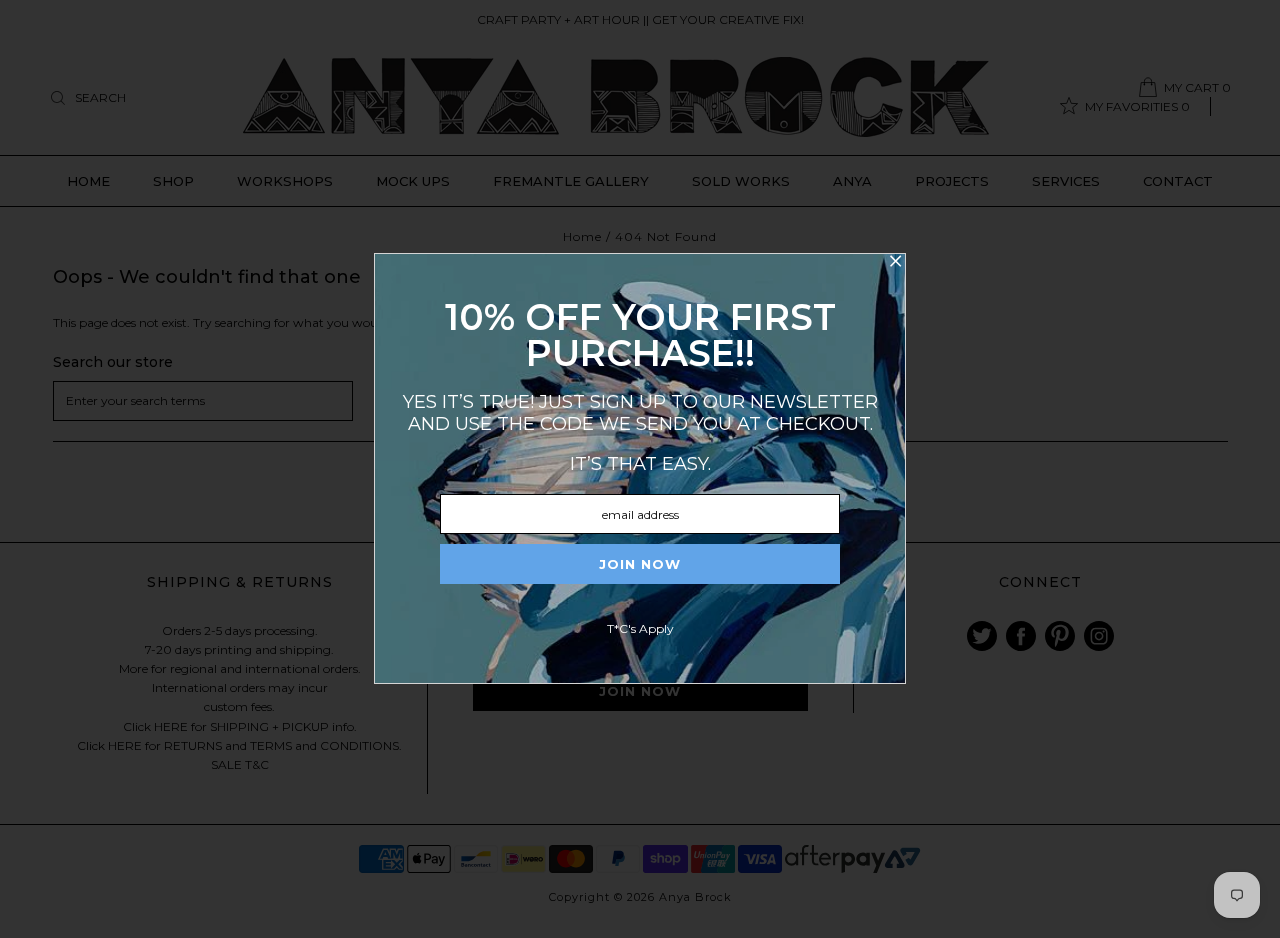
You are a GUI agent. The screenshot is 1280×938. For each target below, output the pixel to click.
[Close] (895, 264)
